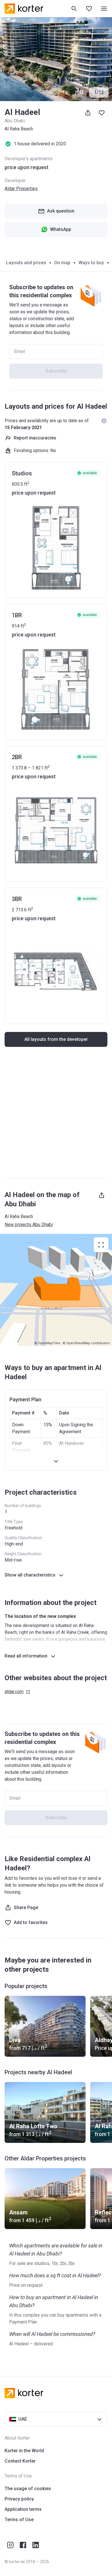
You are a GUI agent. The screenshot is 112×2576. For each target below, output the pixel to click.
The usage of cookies (28, 2489)
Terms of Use (19, 2520)
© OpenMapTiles (47, 1343)
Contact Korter (20, 2461)
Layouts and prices (26, 263)
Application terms (23, 2509)
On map (62, 263)
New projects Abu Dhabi (29, 1225)
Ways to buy (91, 263)
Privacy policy (19, 2499)
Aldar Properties (21, 189)
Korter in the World (24, 2451)
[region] (56, 1290)
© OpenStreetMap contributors (86, 1343)
